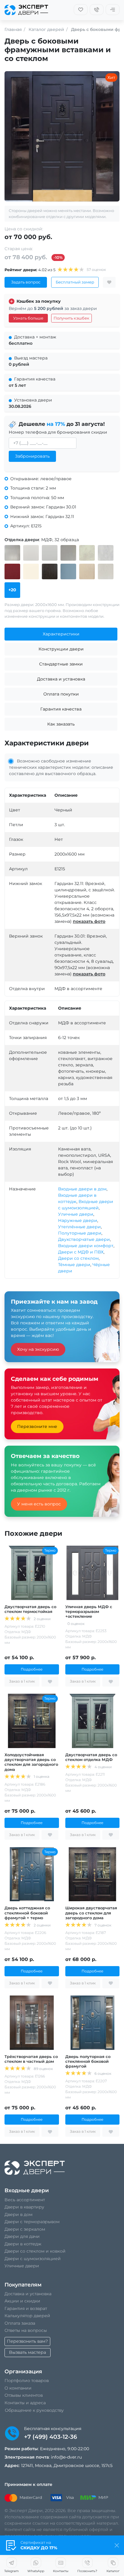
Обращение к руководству (34, 2410)
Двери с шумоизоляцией (33, 2259)
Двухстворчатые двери (84, 1239)
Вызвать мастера (28, 2352)
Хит (111, 77)
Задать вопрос (26, 282)
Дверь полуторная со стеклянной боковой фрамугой (88, 2061)
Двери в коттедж (23, 2244)
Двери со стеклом (78, 1258)
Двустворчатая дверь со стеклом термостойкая (30, 1609)
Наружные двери (78, 1220)
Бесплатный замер (75, 282)
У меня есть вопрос (39, 1504)
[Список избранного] (81, 10)
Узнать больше (28, 318)
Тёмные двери (74, 1265)
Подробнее (32, 1669)
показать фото (89, 921)
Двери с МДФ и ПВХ (81, 1252)
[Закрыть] (117, 2545)
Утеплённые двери (79, 1227)
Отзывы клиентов (24, 2395)
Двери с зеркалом (25, 2229)
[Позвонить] (97, 10)
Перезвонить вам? (27, 2341)
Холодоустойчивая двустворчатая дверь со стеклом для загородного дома (31, 1762)
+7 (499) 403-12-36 (51, 2437)
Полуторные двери (80, 1233)
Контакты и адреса (25, 2403)
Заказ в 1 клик (22, 1681)
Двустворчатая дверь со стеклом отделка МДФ (91, 1757)
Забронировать (32, 456)
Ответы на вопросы (26, 2330)
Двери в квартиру (24, 2207)
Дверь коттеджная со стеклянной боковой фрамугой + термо (27, 1913)
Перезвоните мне (37, 1426)
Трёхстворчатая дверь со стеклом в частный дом (31, 2059)
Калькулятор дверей (27, 2316)
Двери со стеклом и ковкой (35, 2251)
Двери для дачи (22, 2236)
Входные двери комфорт (86, 1246)
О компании (18, 2388)
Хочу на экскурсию (38, 1349)
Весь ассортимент (25, 2200)
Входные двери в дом (82, 1189)
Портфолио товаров (27, 2381)
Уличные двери (76, 1214)
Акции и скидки (22, 2301)
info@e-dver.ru (66, 2457)
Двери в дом (19, 2214)
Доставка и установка (28, 2294)
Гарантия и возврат (26, 2308)
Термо (50, 1550)
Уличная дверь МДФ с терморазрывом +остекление (89, 1612)
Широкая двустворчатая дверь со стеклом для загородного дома (91, 1913)
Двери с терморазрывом (32, 2222)
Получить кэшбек (71, 318)
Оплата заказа (20, 2323)
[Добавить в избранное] (109, 282)
